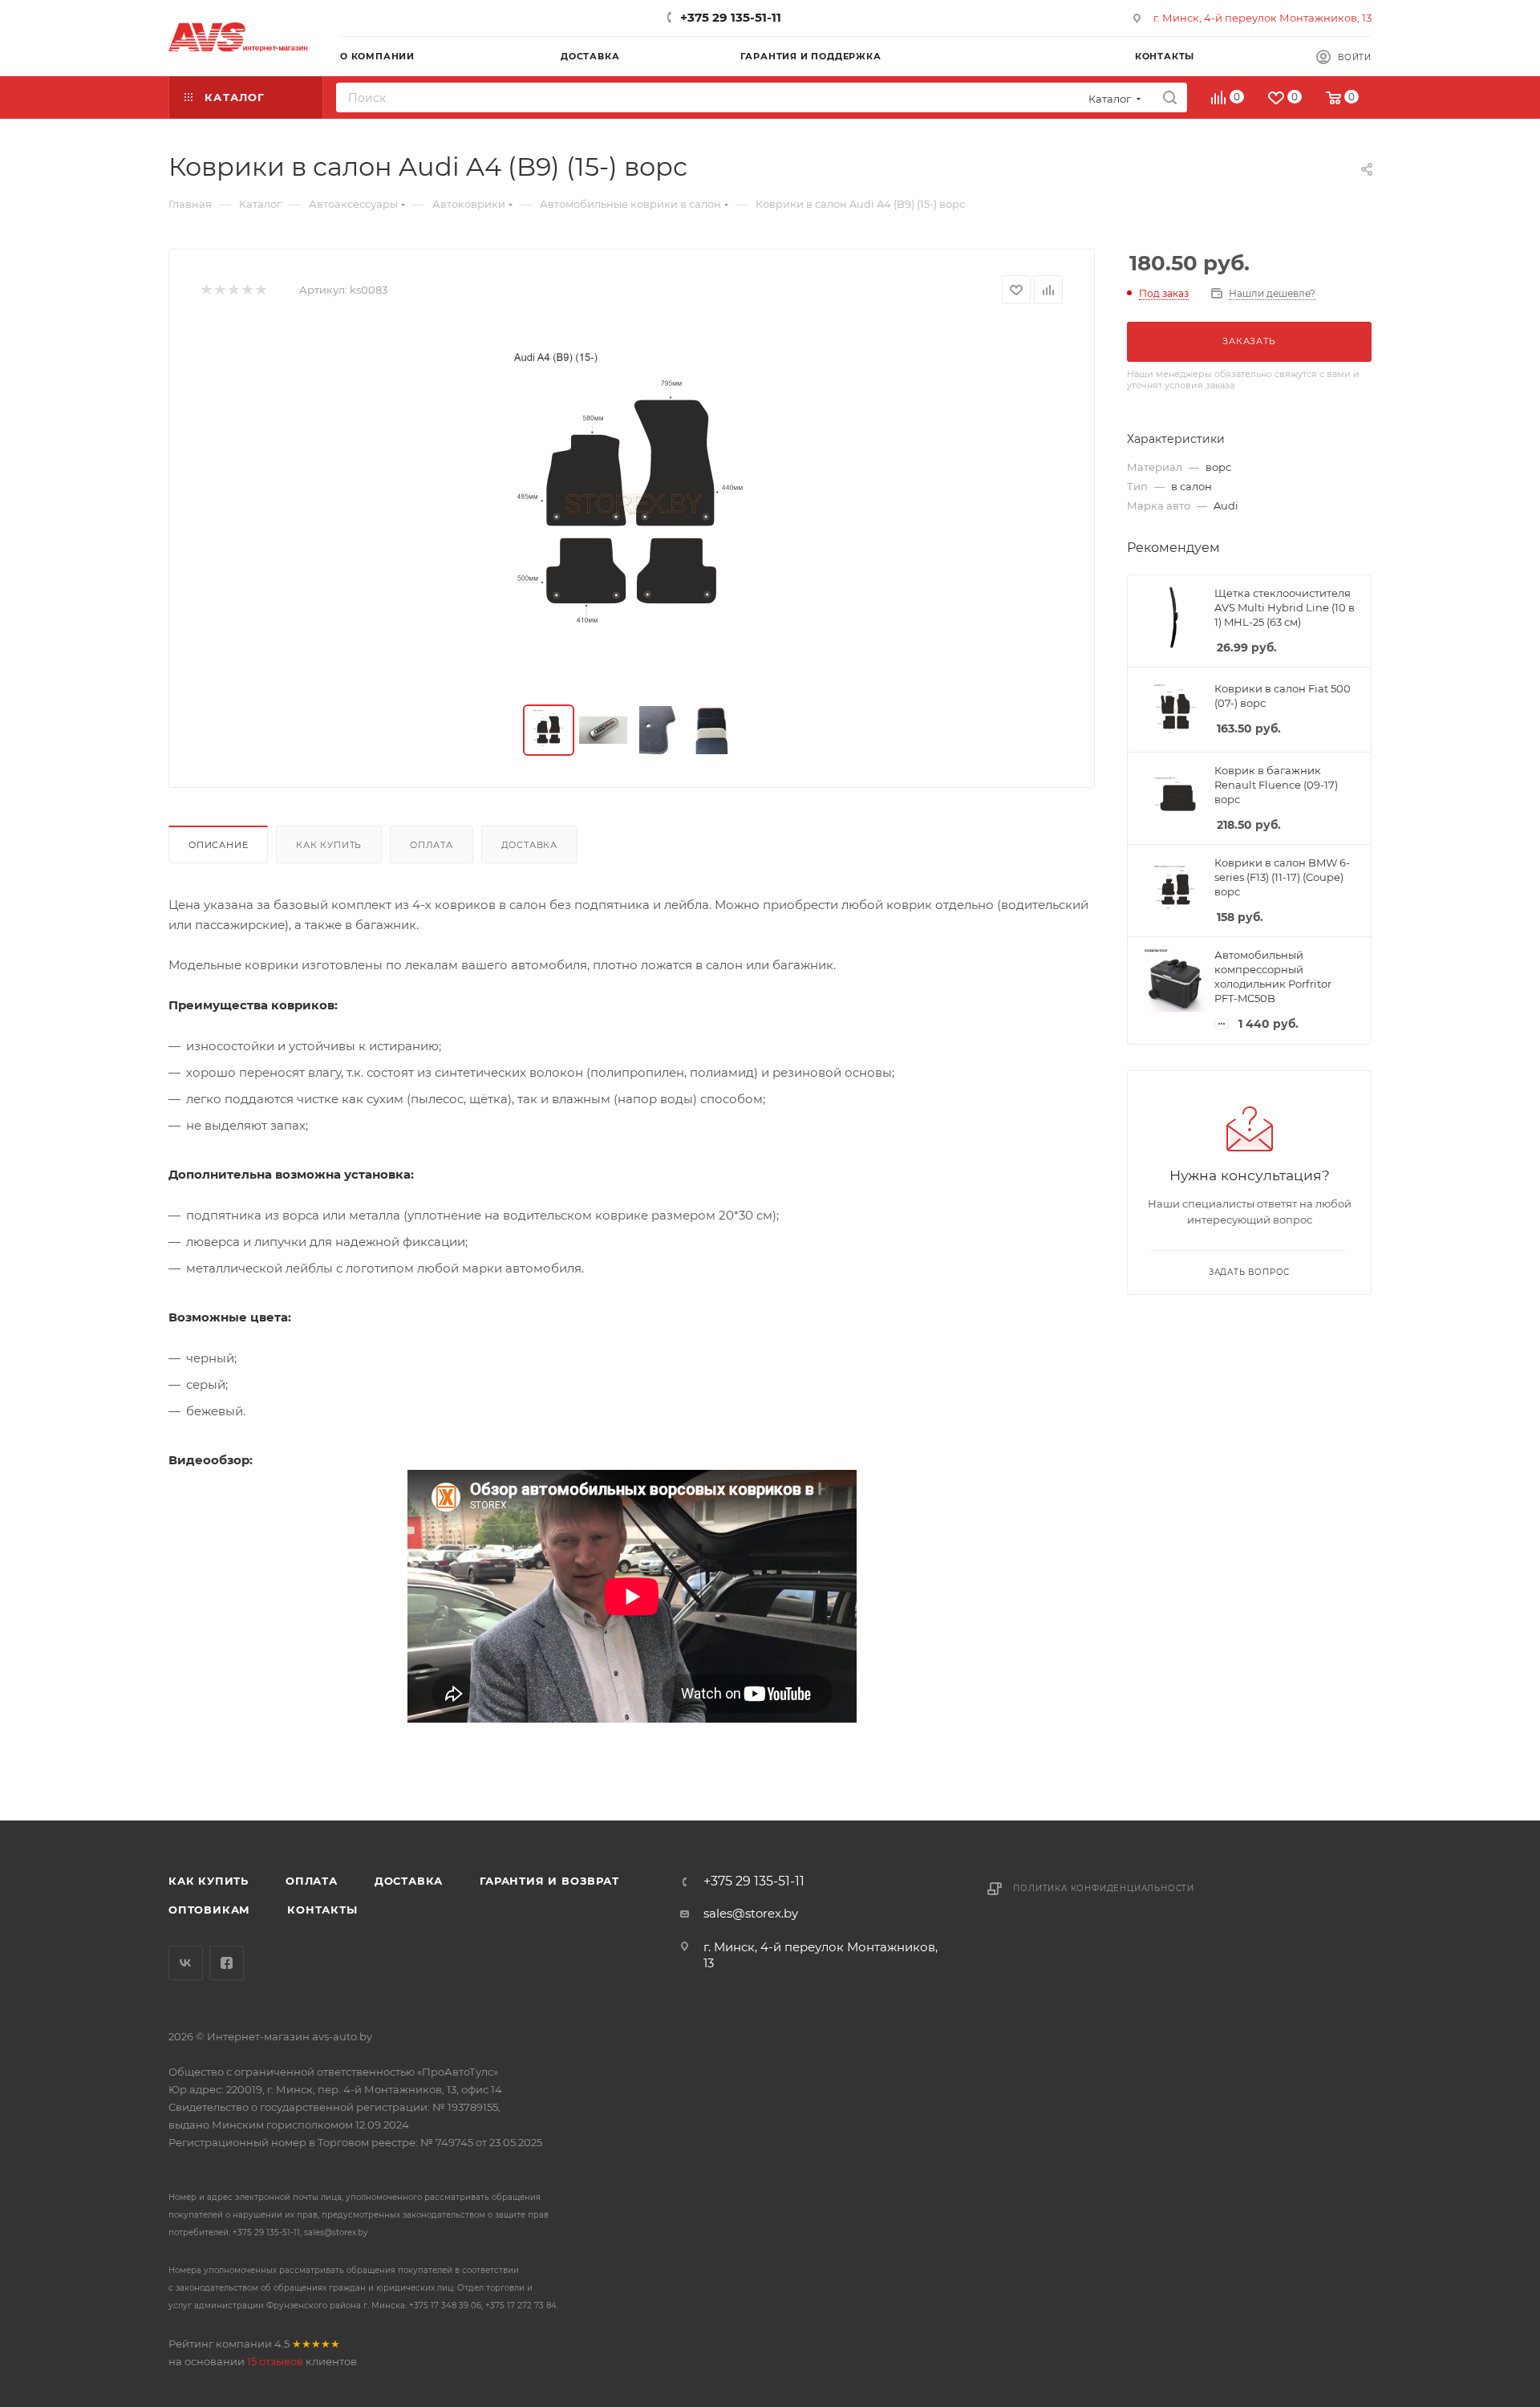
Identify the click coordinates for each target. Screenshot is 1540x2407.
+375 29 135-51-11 (731, 17)
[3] (233, 290)
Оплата (432, 845)
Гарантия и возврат (549, 1881)
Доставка (529, 845)
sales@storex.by (751, 1913)
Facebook (227, 1963)
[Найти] (1170, 97)
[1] (206, 290)
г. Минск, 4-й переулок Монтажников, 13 (1262, 18)
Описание (218, 845)
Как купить (329, 845)
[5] (260, 290)
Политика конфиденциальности (1104, 1888)
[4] (247, 290)
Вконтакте (186, 1963)
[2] (219, 290)
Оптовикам (209, 1910)
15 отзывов (275, 2361)
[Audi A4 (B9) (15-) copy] (632, 505)
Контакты (322, 1910)
